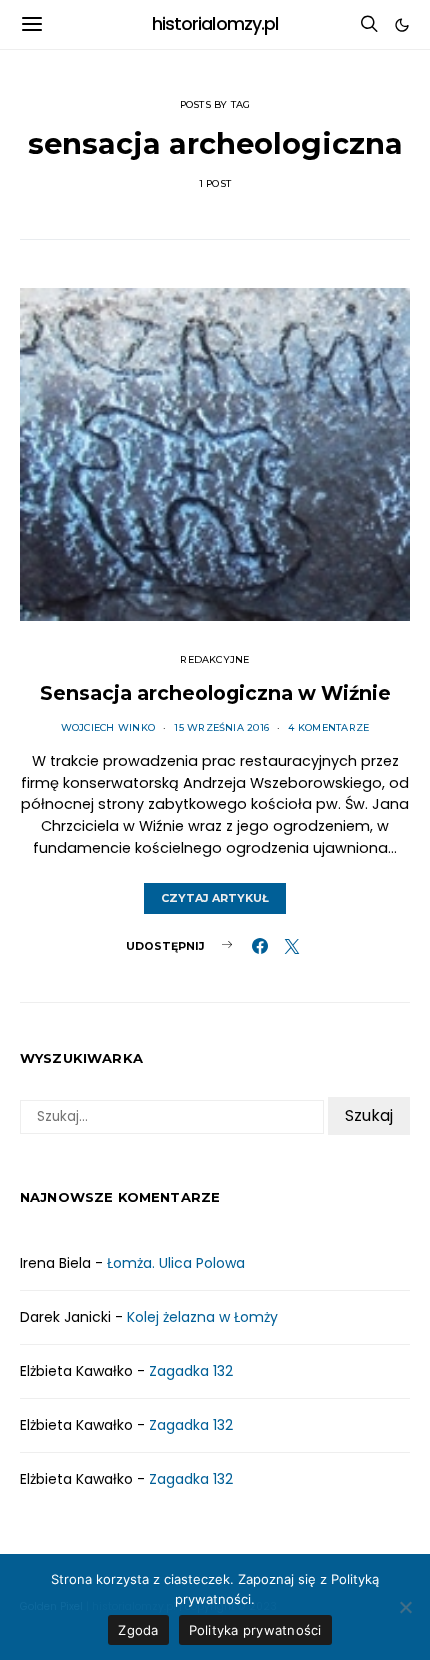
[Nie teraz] (405, 1607)
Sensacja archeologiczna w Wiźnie (215, 693)
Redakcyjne (214, 659)
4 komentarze (328, 727)
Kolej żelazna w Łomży (202, 1317)
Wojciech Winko (108, 727)
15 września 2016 (221, 727)
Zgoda (138, 1630)
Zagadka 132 (191, 1371)
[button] (402, 25)
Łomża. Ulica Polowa (176, 1263)
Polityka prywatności (255, 1630)
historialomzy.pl (215, 24)
